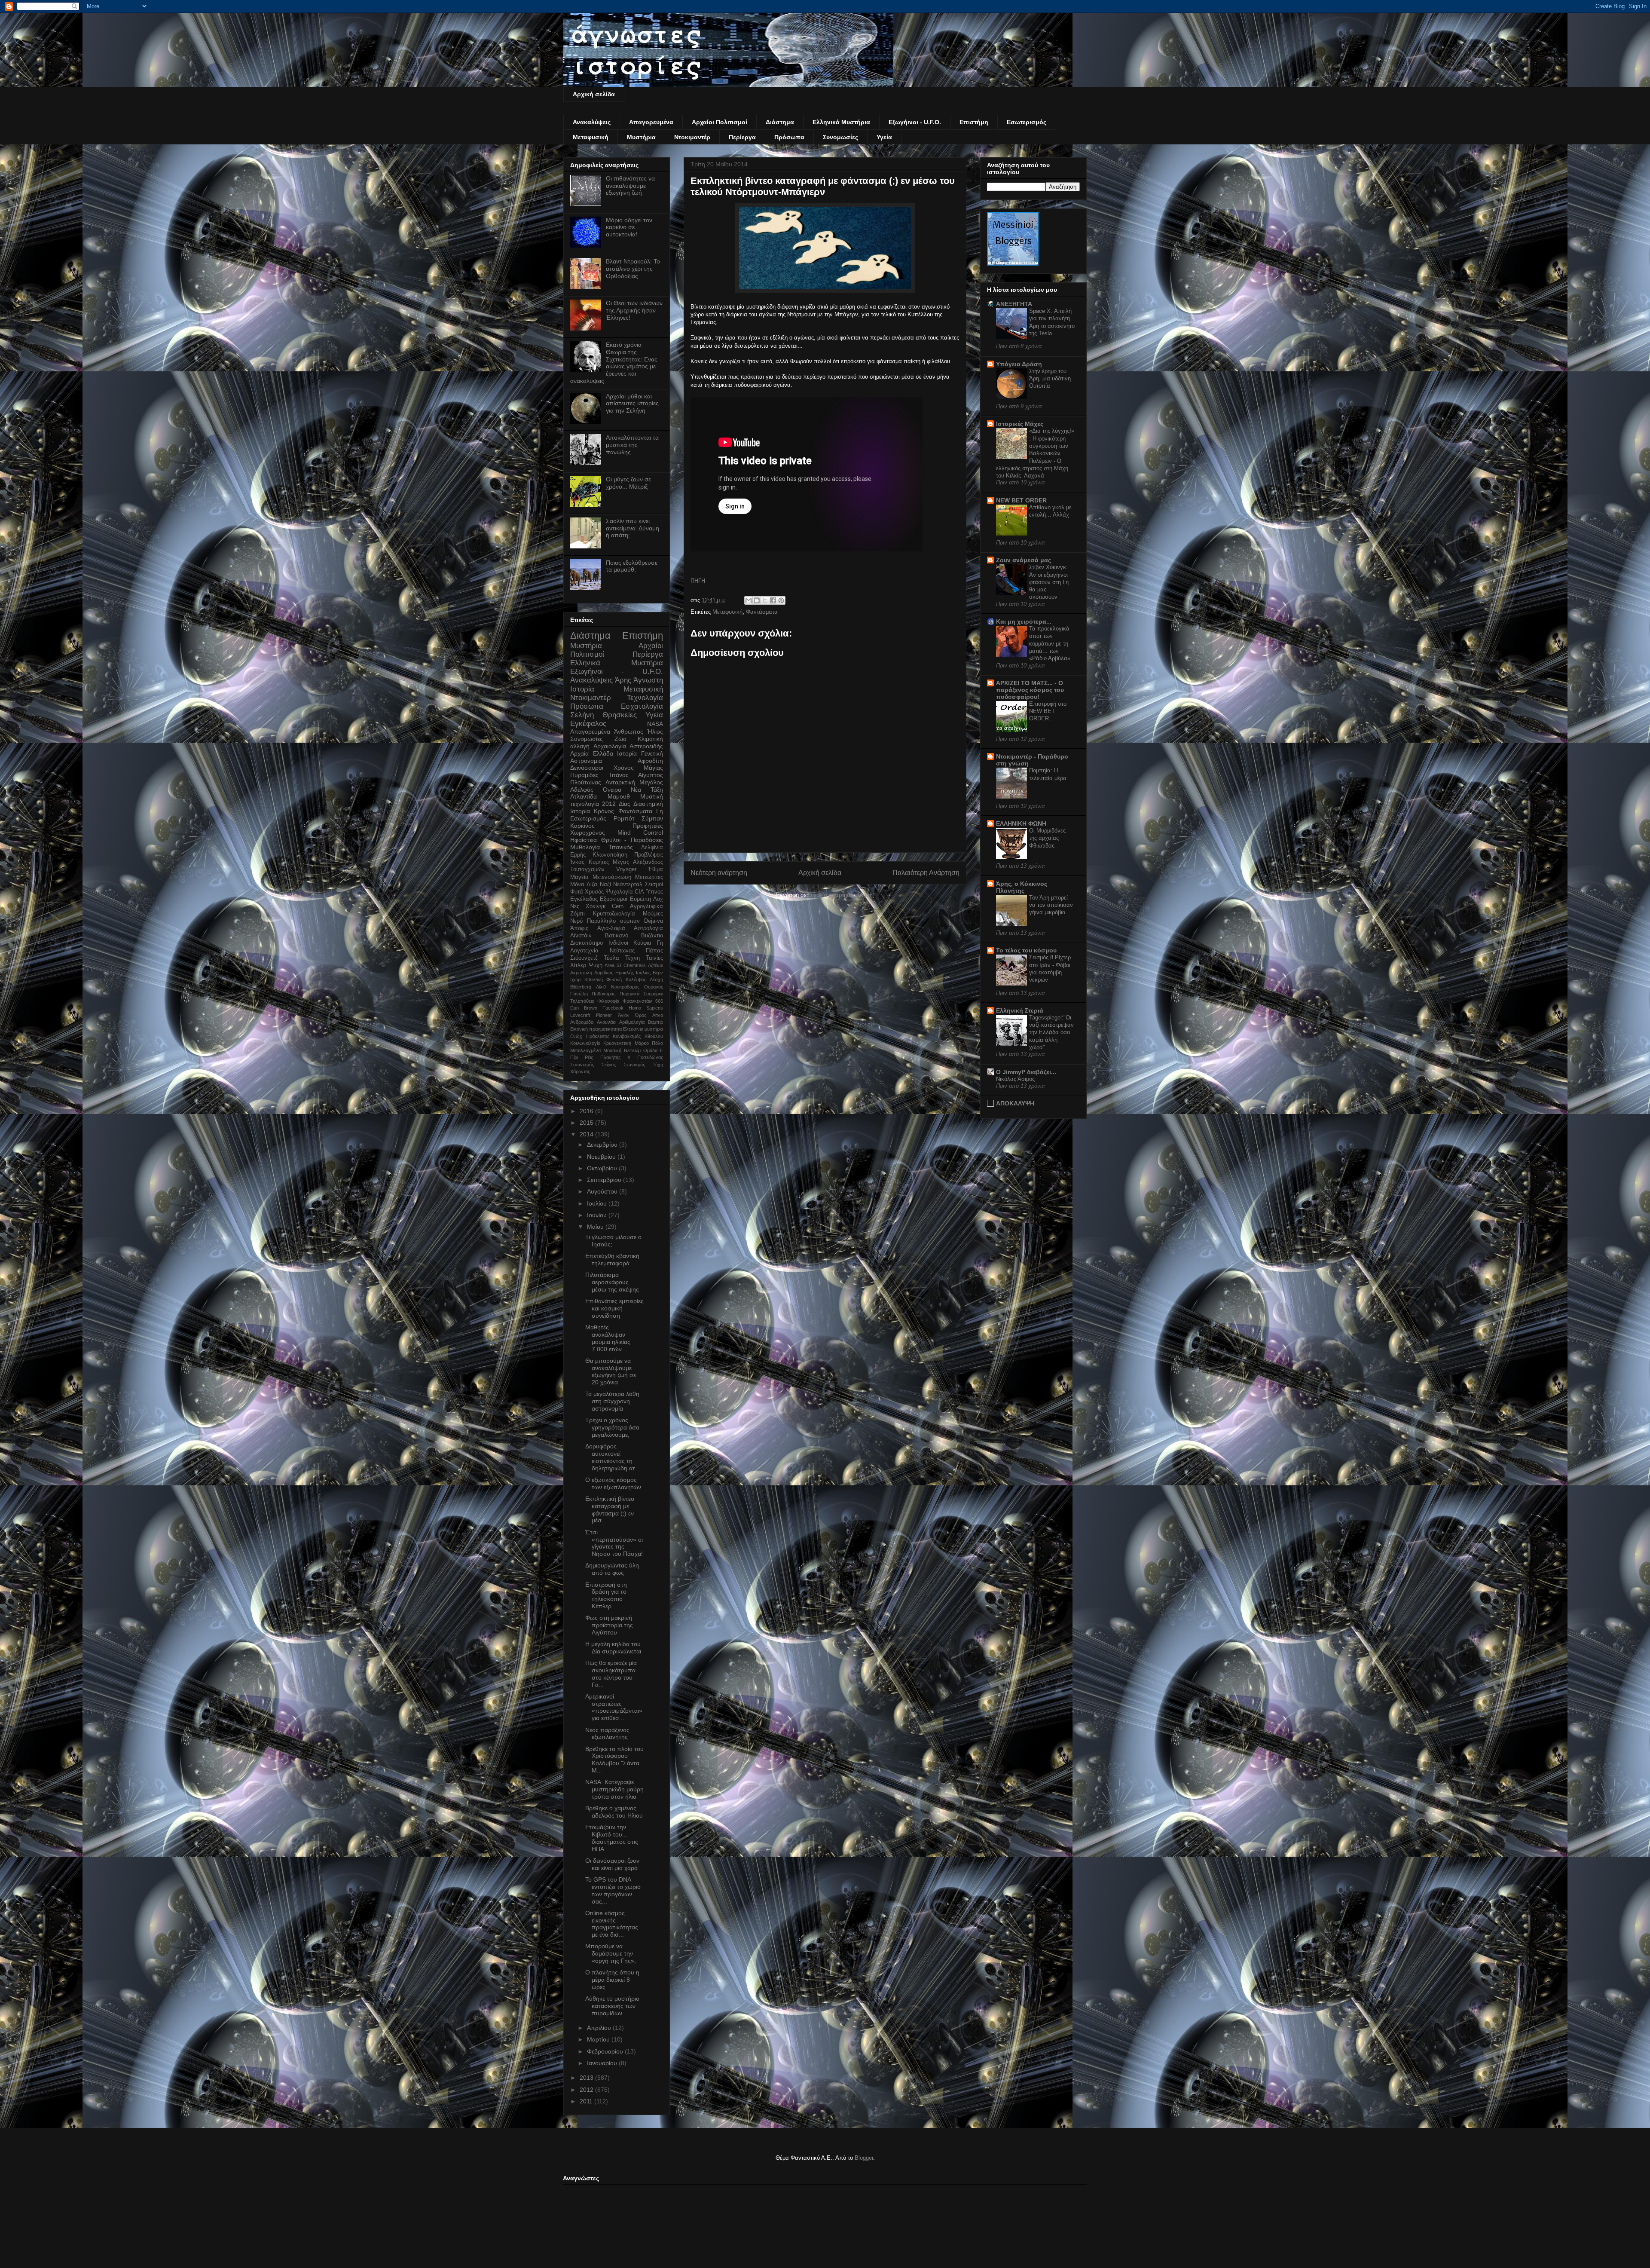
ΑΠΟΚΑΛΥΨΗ (1015, 1103)
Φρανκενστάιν (637, 1001)
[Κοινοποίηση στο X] (765, 600)
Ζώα (620, 739)
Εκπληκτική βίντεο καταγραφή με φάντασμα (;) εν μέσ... (610, 1509)
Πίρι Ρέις (582, 1057)
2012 (609, 804)
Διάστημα (780, 122)
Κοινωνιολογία (585, 1043)
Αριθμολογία (632, 1022)
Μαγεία (579, 877)
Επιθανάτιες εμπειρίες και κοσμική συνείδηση (614, 1308)
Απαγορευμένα (651, 122)
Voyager (626, 869)
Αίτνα (658, 1015)
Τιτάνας (619, 775)
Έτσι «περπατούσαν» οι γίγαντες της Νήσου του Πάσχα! (614, 1543)
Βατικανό (617, 936)
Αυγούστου (603, 1191)
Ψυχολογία (619, 892)
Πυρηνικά (629, 994)
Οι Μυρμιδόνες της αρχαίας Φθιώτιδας (1047, 838)
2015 (587, 1123)
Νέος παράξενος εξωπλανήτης (607, 1734)
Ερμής (578, 855)
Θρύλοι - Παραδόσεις (632, 840)
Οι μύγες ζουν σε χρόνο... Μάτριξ (628, 483)
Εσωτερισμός (1027, 122)
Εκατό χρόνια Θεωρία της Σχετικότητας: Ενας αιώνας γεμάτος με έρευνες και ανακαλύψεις (614, 363)
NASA (655, 724)
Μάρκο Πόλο (649, 1043)
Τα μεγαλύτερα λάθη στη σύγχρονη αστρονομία (612, 1401)
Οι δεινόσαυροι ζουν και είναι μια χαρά (612, 1864)
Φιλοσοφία (608, 1001)
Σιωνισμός (634, 1065)
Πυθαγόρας (603, 994)
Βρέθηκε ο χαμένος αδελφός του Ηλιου (614, 1812)
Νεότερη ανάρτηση (719, 873)
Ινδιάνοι (618, 943)
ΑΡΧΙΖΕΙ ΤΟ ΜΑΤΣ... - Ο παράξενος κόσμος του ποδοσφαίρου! (1030, 690)
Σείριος (609, 1065)
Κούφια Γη (648, 943)
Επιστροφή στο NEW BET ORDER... (1048, 711)
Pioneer (604, 1015)
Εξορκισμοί (614, 899)
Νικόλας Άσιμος (1015, 1079)
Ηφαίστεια (584, 840)
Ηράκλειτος (598, 1036)
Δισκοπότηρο (587, 943)
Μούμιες (653, 914)
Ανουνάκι (607, 1022)
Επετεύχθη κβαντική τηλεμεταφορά (612, 1259)
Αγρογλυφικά (646, 906)
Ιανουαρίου (603, 2063)
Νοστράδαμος (625, 987)
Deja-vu (654, 921)
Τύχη (658, 1065)
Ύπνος (654, 892)
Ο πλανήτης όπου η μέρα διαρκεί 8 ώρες (612, 1980)
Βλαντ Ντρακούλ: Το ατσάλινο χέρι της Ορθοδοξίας (633, 269)
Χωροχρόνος (588, 833)
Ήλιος (655, 732)
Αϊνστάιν (581, 936)
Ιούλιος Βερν (649, 973)
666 (659, 1001)
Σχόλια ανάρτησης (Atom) (842, 895)
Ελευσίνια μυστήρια (643, 1029)
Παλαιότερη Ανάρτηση (926, 873)
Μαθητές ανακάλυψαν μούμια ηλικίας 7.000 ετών (608, 1338)
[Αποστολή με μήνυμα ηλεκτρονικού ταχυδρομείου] (749, 600)
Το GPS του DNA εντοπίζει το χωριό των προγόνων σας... (613, 1890)
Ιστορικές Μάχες (1020, 424)
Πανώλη (579, 994)
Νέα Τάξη (647, 790)
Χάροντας (580, 1071)
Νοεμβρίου (602, 1157)
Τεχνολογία (645, 698)
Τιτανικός (621, 847)
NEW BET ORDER (1021, 500)
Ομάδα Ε (653, 1050)
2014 (587, 1134)
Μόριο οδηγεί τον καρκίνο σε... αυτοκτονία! (629, 227)
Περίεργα (742, 137)
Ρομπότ (624, 818)
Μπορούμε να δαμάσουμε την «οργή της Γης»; (611, 1953)
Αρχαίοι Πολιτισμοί (720, 122)
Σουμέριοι (653, 994)
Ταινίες (654, 958)
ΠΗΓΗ (698, 581)
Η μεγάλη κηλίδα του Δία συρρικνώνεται (613, 1648)
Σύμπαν (652, 818)
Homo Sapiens (646, 1008)
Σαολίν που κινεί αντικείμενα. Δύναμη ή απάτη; (632, 528)
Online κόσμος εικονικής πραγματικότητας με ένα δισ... (612, 1924)
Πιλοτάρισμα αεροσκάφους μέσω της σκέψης (612, 1282)
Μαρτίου (599, 2039)
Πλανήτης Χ (615, 1057)
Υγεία (884, 137)
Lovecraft (580, 1015)
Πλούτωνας (586, 782)
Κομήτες (599, 862)
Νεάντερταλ (628, 885)
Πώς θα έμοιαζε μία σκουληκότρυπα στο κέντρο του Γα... (611, 1674)
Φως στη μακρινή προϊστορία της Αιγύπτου (609, 1625)
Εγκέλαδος (584, 899)
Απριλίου (600, 2028)
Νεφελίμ (632, 1050)
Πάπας (654, 951)
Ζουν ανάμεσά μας (1024, 560)
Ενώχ (576, 1036)
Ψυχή (596, 965)
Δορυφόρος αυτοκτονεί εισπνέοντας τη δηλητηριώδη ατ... (613, 1457)
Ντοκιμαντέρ (692, 137)
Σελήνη (582, 715)
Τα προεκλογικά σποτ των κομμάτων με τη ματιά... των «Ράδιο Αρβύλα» (1050, 643)
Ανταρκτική (620, 782)
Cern (618, 906)
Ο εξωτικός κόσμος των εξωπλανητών (613, 1483)
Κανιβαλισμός (627, 1036)
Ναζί (605, 885)
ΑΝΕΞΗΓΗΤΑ (1014, 304)
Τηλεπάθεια (582, 1001)
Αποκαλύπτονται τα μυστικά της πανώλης (632, 445)
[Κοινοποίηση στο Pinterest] (781, 600)
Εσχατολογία (642, 706)
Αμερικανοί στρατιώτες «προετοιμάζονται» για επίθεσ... (614, 1707)
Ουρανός (654, 987)
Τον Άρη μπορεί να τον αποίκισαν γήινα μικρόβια (1051, 905)
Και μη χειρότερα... (1024, 621)
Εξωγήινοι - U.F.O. (915, 122)
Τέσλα (611, 958)
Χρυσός (594, 892)
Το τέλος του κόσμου (1026, 950)
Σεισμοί (654, 885)
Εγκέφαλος (588, 724)
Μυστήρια (641, 137)
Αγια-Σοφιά (611, 928)
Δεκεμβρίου (603, 1145)
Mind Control (640, 833)
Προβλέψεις (649, 855)
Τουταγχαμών (587, 869)
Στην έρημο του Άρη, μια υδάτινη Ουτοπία (1050, 379)
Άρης (623, 680)
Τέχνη (632, 958)
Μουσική (612, 1050)
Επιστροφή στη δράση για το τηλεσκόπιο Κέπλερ (606, 1595)
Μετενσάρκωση (612, 877)
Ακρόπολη (581, 973)
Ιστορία (627, 753)
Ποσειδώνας (650, 1057)
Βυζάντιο (652, 936)
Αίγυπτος (651, 775)
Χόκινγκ (596, 906)
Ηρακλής (625, 973)
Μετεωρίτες (649, 877)
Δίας (625, 804)
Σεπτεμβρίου (605, 1180)
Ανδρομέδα (582, 1022)
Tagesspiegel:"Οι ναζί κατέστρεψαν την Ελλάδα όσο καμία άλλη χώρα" (1051, 1032)
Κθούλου (654, 1036)
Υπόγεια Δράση (1019, 364)
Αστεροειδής (646, 746)
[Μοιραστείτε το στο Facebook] (773, 600)
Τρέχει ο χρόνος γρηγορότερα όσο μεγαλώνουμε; (612, 1427)
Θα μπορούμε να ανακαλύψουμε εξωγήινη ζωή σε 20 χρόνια (611, 1371)
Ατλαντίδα (584, 796)
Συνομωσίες (840, 137)
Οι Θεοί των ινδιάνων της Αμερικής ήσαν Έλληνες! (634, 310)
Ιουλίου (598, 1203)
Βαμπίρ (655, 1022)
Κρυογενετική (617, 1043)
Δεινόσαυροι (587, 768)
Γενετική (652, 753)
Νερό (576, 921)
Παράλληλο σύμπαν (613, 921)
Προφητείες (648, 826)
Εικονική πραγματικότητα (596, 1029)
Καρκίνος (582, 826)
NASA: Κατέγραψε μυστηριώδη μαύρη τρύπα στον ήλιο (614, 1789)
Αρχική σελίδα (594, 94)
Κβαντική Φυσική (603, 979)
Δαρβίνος (604, 973)
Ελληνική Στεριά (1020, 1010)
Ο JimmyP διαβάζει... (1026, 1072)
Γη (660, 811)
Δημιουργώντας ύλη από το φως (612, 1569)
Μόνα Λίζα (584, 885)
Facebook (613, 1008)
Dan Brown (584, 1008)
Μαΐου (596, 1227)
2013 (587, 2078)
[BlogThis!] (757, 600)
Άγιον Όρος (632, 1015)
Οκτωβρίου (603, 1168)
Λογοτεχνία (584, 951)
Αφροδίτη (650, 761)
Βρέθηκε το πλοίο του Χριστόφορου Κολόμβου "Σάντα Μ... (614, 1760)
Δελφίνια (652, 848)
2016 (587, 1111)
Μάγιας (653, 768)
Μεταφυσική (591, 137)
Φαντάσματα (762, 612)
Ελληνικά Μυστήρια (841, 122)
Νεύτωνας (622, 951)
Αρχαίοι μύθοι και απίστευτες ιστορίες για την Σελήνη (632, 404)
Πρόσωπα (789, 137)
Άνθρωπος (629, 732)
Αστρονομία (586, 761)
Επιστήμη (974, 122)
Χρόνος (624, 768)
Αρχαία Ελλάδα (592, 753)
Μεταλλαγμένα (585, 1050)
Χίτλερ (578, 965)
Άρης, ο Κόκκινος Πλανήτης (1022, 887)
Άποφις (579, 928)
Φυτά (577, 892)
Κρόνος (604, 811)
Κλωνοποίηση (610, 855)
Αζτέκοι (655, 965)
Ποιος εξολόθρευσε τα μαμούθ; (632, 566)
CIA (639, 892)
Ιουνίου (598, 1215)
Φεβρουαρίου (606, 2051)
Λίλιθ (601, 987)
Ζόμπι (577, 914)
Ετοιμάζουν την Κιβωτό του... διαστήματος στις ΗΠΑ (612, 1838)
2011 (587, 2101)
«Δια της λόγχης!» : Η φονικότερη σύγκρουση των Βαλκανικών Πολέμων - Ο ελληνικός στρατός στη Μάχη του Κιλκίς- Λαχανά (1035, 453)
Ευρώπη (640, 899)
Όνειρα (612, 790)
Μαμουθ (619, 796)
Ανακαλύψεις (592, 122)
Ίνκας (577, 862)
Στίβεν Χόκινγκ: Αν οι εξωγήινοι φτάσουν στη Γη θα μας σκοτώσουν (1049, 582)
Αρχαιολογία (610, 746)
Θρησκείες (620, 715)
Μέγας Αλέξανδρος (638, 862)
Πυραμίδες (584, 775)
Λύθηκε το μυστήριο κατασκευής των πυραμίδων (612, 2006)
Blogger (864, 2158)
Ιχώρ (575, 979)
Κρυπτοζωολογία (614, 914)
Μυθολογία (585, 847)
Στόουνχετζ (584, 958)
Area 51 (613, 965)
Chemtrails (635, 965)
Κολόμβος (636, 979)
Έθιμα (655, 869)
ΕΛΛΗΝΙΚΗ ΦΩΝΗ (1021, 823)
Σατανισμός (582, 1065)
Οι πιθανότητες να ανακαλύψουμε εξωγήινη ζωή (630, 186)
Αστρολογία (648, 928)
